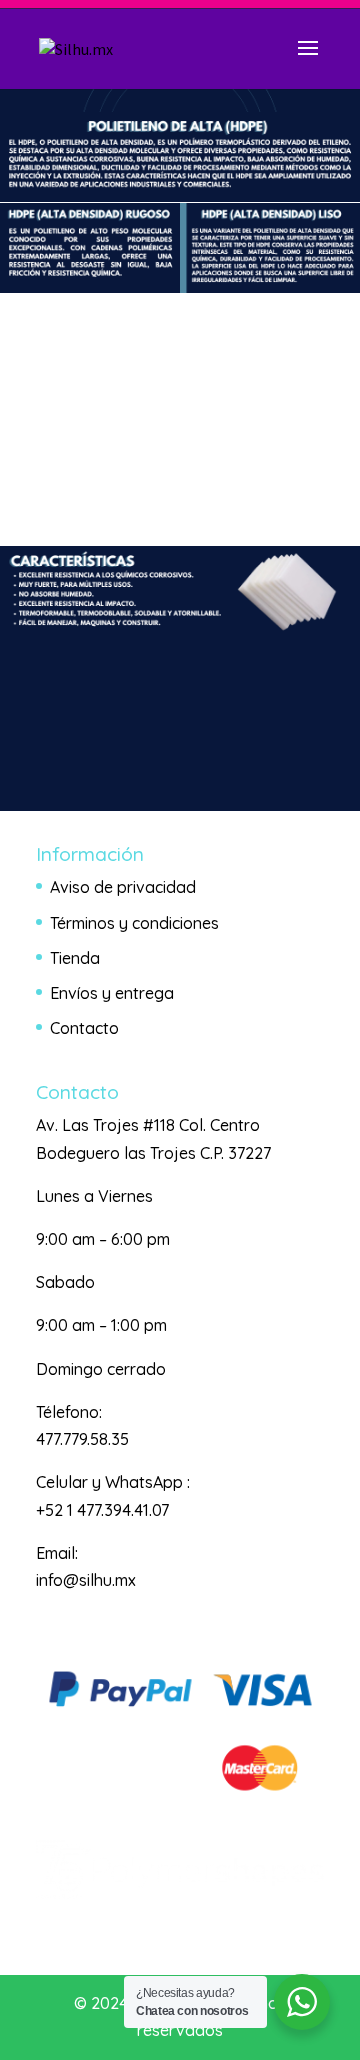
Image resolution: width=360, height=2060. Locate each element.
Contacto (84, 1028)
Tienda (75, 958)
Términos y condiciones (134, 923)
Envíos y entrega (112, 993)
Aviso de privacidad (123, 887)
